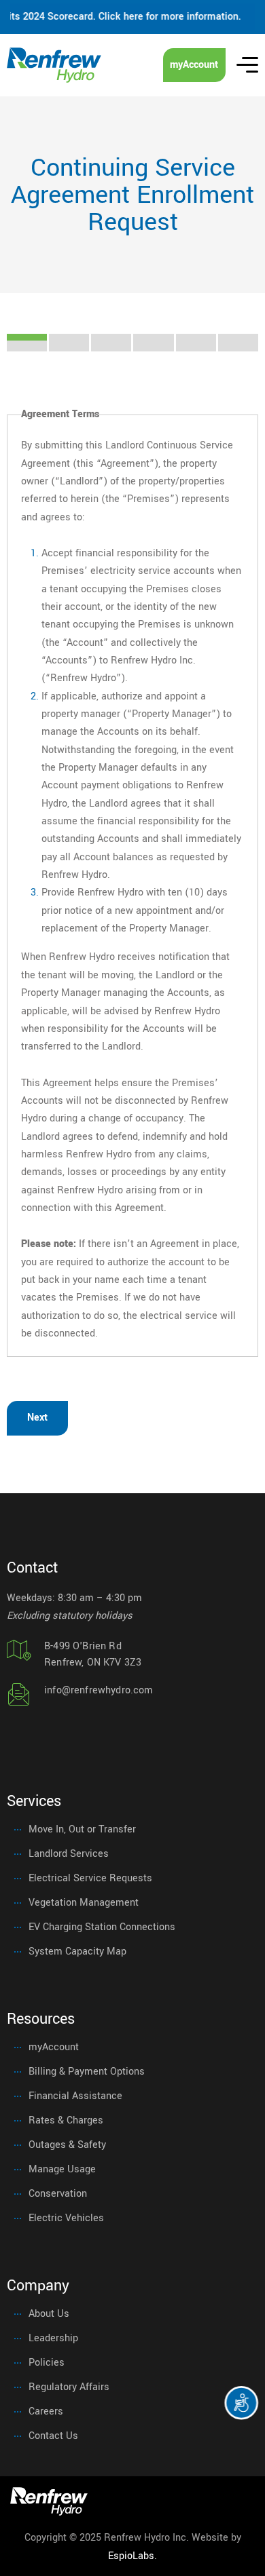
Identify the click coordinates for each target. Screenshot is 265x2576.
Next (37, 1418)
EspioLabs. (132, 2556)
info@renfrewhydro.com (99, 1690)
